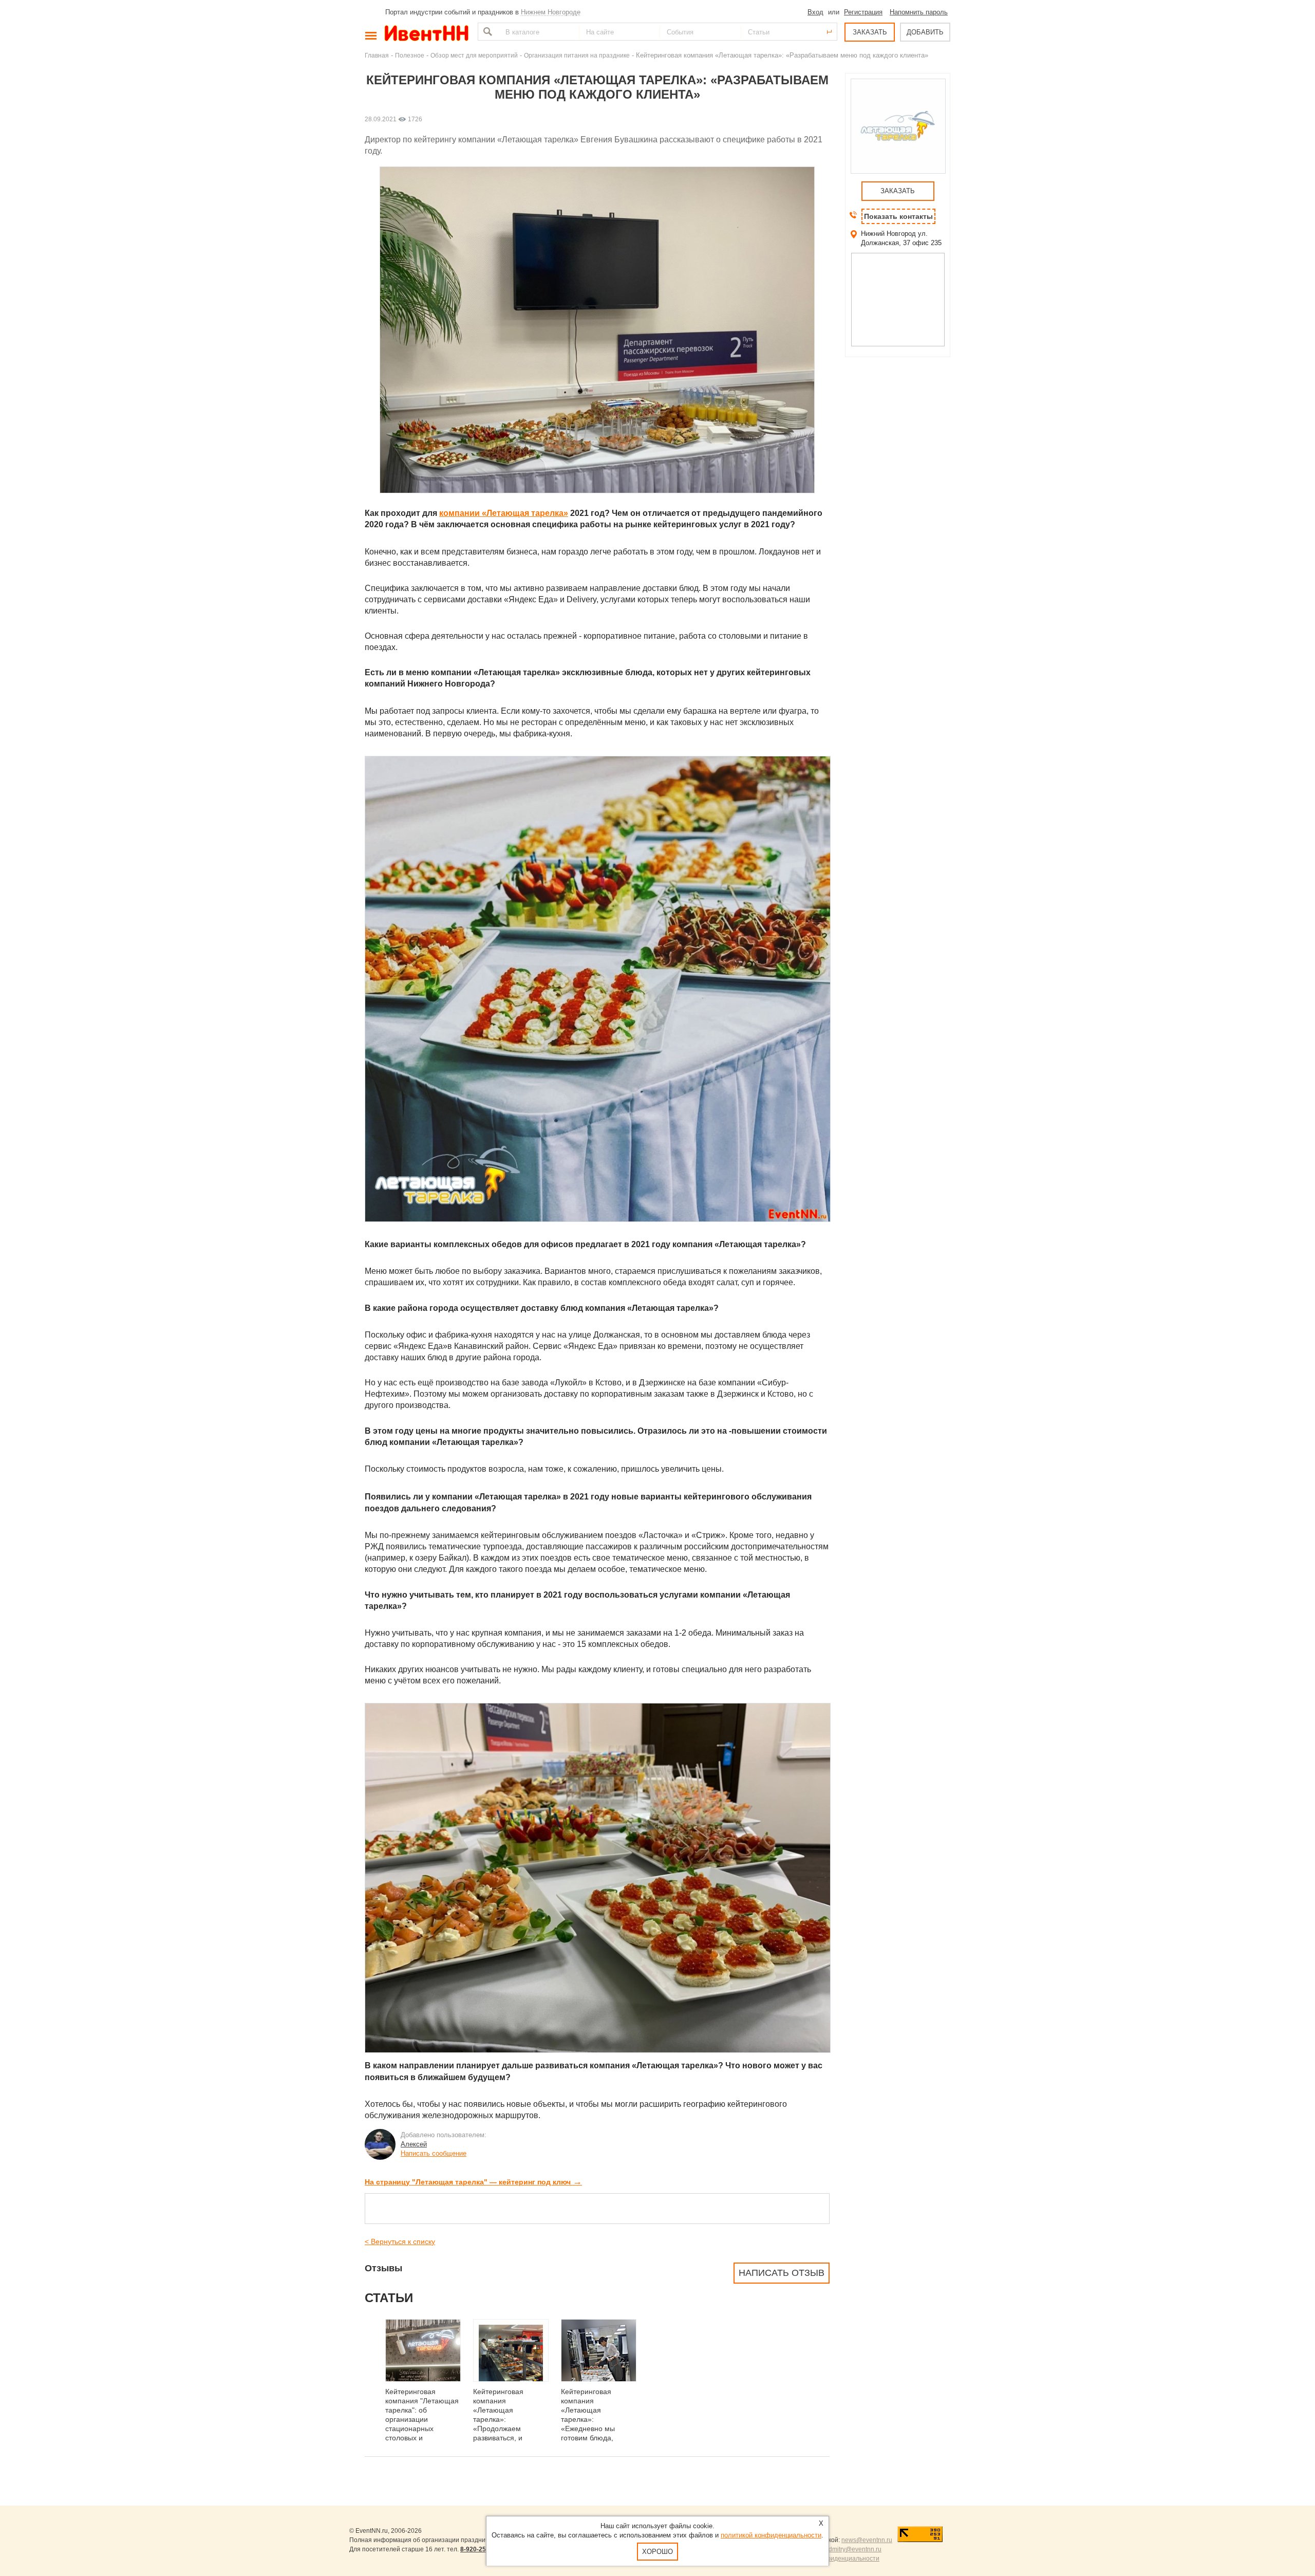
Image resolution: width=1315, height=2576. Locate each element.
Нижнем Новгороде (551, 12)
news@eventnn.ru (867, 2540)
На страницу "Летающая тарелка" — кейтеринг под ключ (473, 2182)
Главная (377, 55)
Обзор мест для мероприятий (474, 55)
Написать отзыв (782, 2273)
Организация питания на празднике (577, 55)
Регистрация (863, 12)
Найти (486, 32)
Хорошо (657, 2552)
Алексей (414, 2144)
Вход (815, 12)
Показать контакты (898, 216)
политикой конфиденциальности (771, 2535)
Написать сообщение (434, 2153)
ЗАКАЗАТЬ (870, 32)
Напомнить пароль (919, 12)
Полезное (410, 55)
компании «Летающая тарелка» (504, 513)
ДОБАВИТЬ (925, 32)
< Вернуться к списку (400, 2241)
